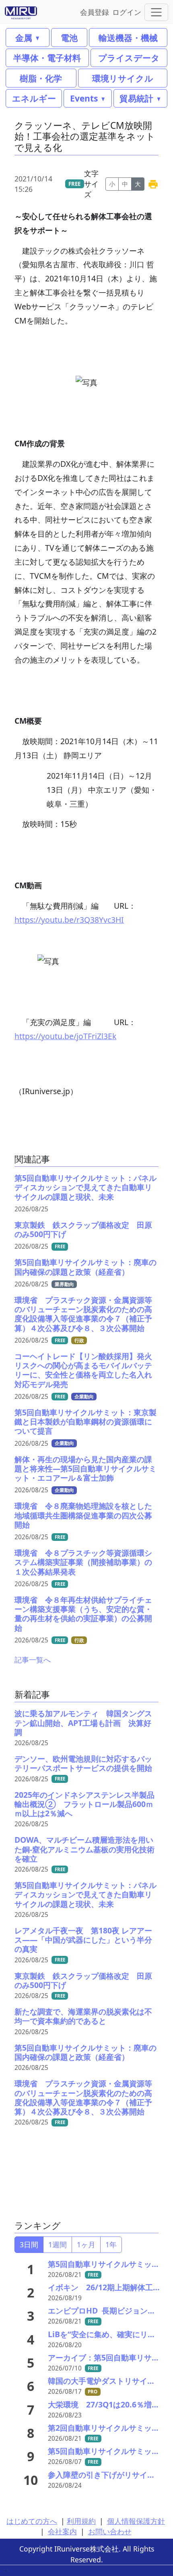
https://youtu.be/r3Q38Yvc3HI (69, 920)
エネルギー (34, 98)
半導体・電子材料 (47, 58)
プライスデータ (129, 58)
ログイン (127, 12)
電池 (69, 38)
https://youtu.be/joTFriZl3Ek (65, 1036)
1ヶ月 (86, 2244)
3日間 (29, 2244)
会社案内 (62, 2531)
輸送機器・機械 (128, 38)
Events (84, 98)
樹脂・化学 (41, 78)
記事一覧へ (33, 1660)
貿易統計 (136, 98)
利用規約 (81, 2521)
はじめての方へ (32, 2521)
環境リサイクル (123, 78)
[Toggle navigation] (156, 12)
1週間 (58, 2244)
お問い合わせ (110, 2531)
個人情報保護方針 (136, 2521)
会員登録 (95, 12)
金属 (24, 38)
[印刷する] (153, 184)
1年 (111, 2244)
